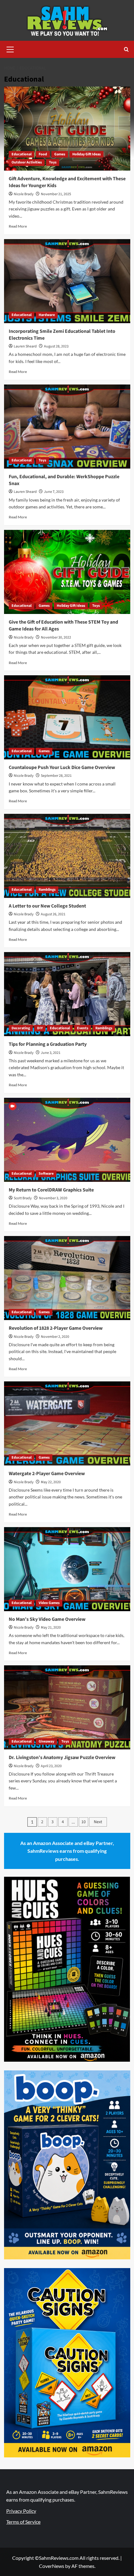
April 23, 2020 (51, 1766)
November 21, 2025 (56, 194)
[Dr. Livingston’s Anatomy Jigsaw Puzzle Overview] (67, 1707)
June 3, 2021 (51, 1053)
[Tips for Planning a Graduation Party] (67, 994)
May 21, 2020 (51, 1628)
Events (83, 1028)
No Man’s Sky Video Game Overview (47, 1619)
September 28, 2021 (56, 776)
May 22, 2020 (51, 1482)
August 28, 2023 (56, 346)
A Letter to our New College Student (47, 906)
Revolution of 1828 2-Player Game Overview (56, 1328)
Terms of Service (23, 2522)
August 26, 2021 (53, 914)
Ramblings (47, 890)
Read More (18, 226)
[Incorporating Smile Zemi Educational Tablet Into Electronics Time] (67, 281)
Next (98, 1822)
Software (46, 1174)
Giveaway (46, 1741)
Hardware (47, 315)
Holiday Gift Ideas (86, 154)
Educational (22, 154)
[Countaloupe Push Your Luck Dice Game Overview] (67, 717)
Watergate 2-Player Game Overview (47, 1474)
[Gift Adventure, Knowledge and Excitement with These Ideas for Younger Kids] (67, 129)
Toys (53, 162)
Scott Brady (23, 1198)
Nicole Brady (24, 194)
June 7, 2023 (54, 492)
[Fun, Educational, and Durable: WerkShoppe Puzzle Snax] (67, 427)
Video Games (49, 1603)
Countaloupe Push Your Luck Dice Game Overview (62, 767)
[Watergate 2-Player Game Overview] (67, 1423)
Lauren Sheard (25, 346)
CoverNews (52, 2566)
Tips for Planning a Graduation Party (48, 1044)
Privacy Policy (21, 2511)
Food (43, 154)
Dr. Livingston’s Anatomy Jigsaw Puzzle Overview (62, 1757)
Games (60, 154)
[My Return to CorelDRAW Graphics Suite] (67, 1140)
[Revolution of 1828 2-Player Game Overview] (67, 1278)
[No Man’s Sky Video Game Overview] (67, 1569)
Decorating (21, 1028)
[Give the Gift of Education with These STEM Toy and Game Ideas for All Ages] (67, 572)
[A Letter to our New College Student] (67, 856)
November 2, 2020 (55, 1337)
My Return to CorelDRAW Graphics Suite (51, 1190)
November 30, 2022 (56, 637)
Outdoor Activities (27, 162)
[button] (10, 49)
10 (84, 1822)
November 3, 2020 (53, 1198)
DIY (40, 1028)
